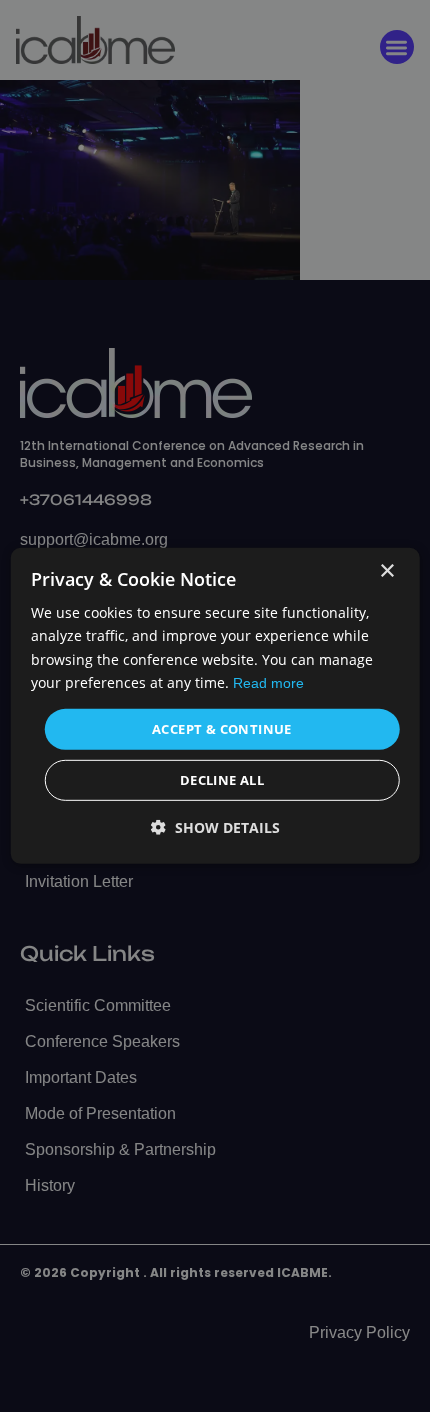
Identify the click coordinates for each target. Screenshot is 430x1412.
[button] (215, 827)
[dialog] (215, 706)
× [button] (386, 571)
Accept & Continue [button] (222, 729)
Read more (268, 682)
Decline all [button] (222, 780)
